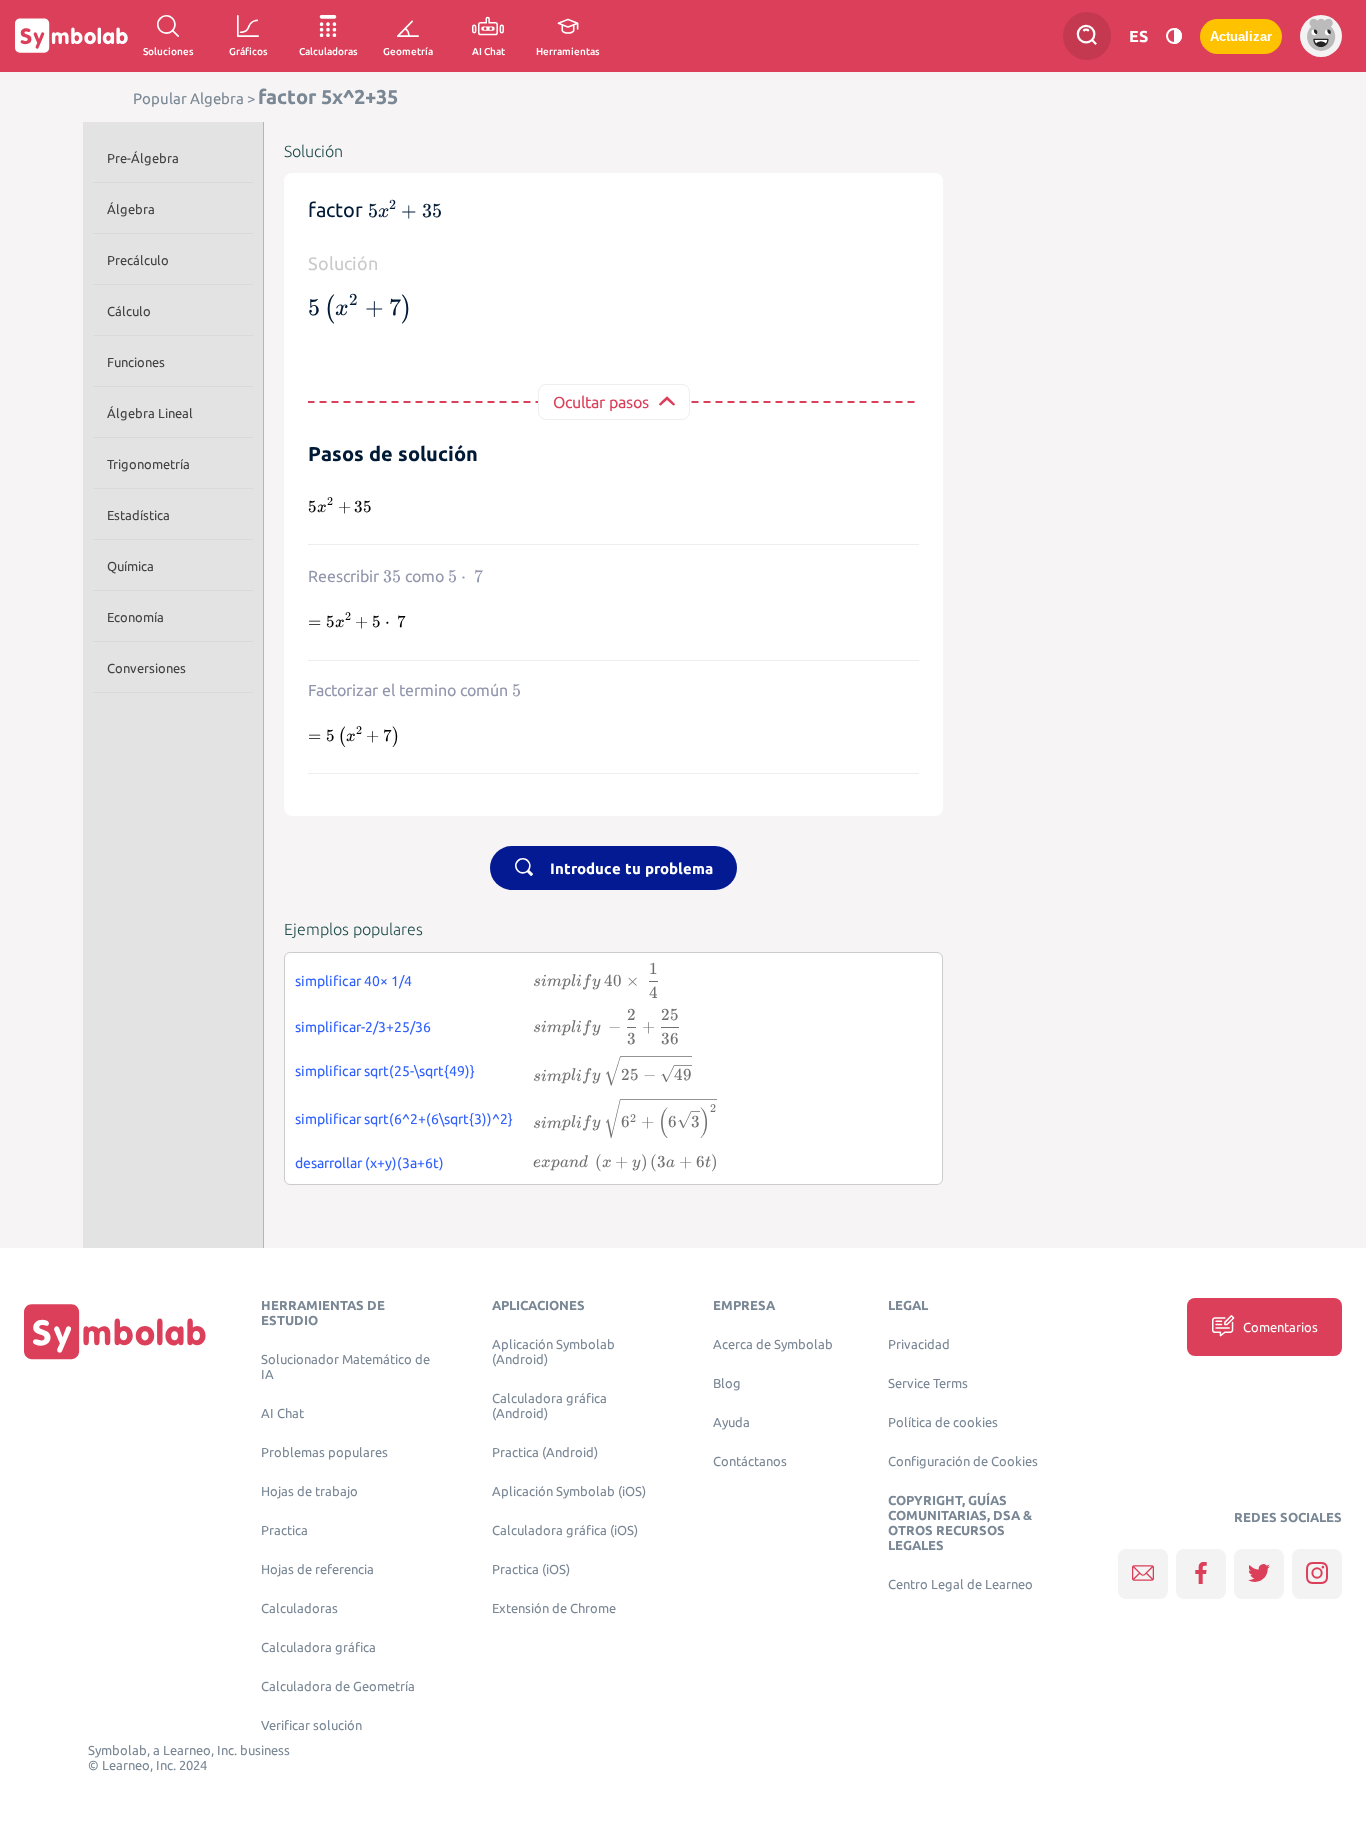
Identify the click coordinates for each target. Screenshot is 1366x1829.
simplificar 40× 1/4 (353, 981)
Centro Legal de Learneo (960, 1584)
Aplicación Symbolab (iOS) (569, 1491)
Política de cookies (943, 1422)
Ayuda (731, 1422)
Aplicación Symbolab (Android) (553, 1352)
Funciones (136, 362)
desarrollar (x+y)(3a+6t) (369, 1163)
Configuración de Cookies (963, 1461)
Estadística (138, 515)
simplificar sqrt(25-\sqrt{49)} (385, 1071)
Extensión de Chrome (554, 1608)
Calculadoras (299, 1608)
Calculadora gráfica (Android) (549, 1406)
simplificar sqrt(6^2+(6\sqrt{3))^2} (404, 1119)
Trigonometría (148, 464)
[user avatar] (1321, 36)
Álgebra (131, 209)
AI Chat (282, 1413)
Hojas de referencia (317, 1569)
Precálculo (138, 260)
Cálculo (129, 311)
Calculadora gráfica (318, 1647)
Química (130, 566)
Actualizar (1241, 36)
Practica (284, 1530)
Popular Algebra (188, 98)
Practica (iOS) (531, 1569)
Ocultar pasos (601, 402)
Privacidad (919, 1344)
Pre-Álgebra (143, 158)
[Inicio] (115, 1331)
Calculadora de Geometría (338, 1686)
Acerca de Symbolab (773, 1344)
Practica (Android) (545, 1452)
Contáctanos (750, 1461)
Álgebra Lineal (150, 413)
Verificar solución (311, 1725)
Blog (727, 1383)
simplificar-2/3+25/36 (363, 1027)
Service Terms (928, 1383)
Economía (135, 617)
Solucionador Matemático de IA (345, 1367)
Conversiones (146, 668)
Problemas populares (324, 1452)
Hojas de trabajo (309, 1491)
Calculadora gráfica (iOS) (565, 1530)
